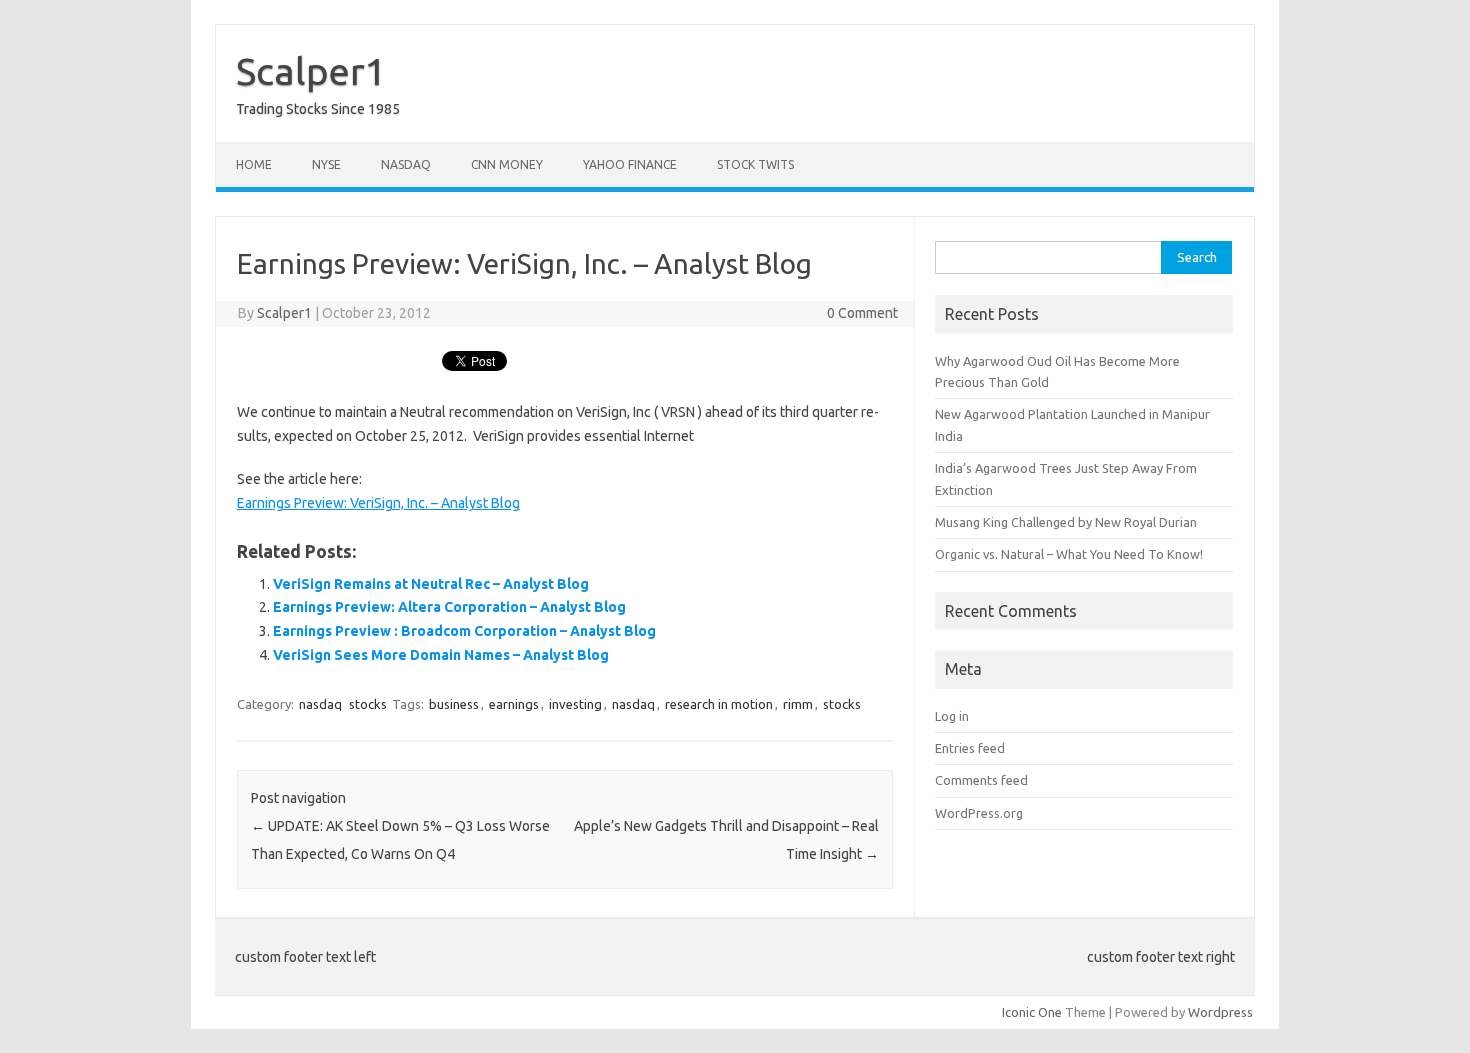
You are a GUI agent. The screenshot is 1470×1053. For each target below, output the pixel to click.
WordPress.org (979, 813)
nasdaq (320, 704)
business (454, 704)
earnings (514, 704)
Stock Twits (755, 164)
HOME (254, 164)
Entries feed (970, 748)
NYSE (326, 164)
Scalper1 (311, 71)
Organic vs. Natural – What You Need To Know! (1069, 554)
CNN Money (507, 164)
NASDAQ (406, 164)
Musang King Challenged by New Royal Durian (1066, 522)
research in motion (719, 704)
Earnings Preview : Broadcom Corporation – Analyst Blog (464, 631)
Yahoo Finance (630, 164)
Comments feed (981, 780)
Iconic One (1032, 1012)
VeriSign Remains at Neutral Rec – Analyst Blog (431, 584)
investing (575, 704)
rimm (798, 704)
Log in (952, 716)
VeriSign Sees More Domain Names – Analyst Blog (441, 655)
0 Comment (862, 313)
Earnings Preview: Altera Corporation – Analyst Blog (449, 607)
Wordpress (1220, 1012)
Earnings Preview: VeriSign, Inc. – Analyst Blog (378, 503)
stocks (368, 704)
